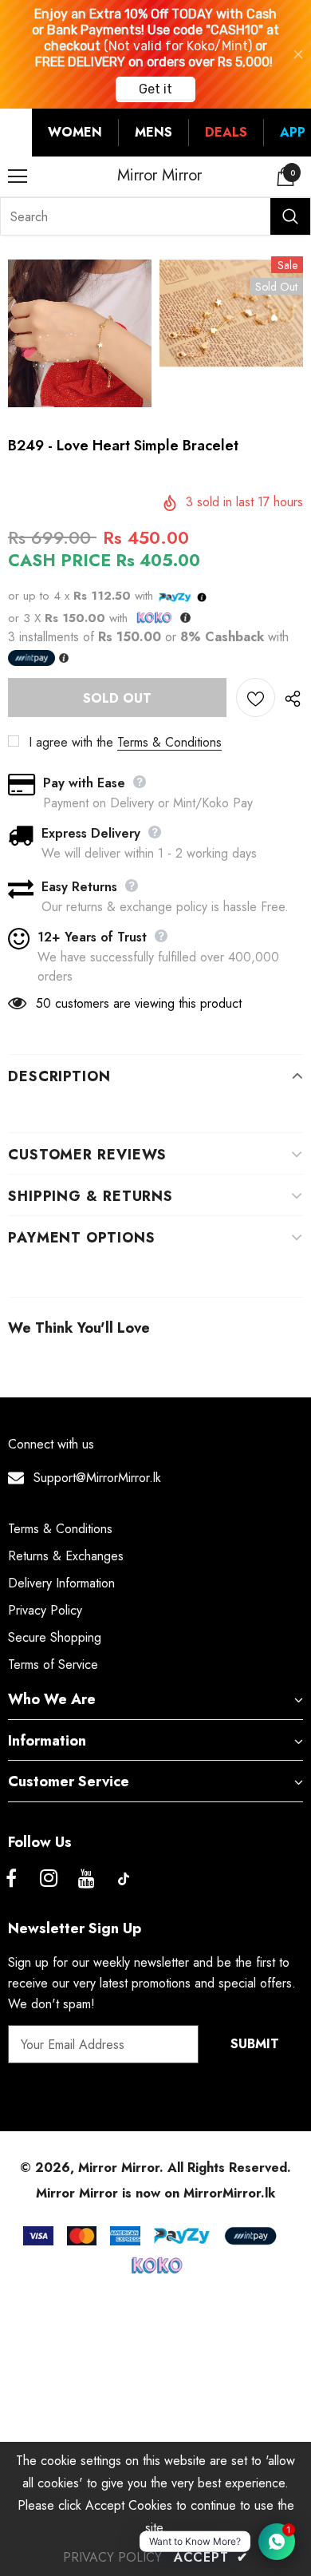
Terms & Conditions (169, 742)
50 (43, 1003)
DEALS (226, 132)
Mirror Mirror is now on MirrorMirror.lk (155, 2193)
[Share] (289, 698)
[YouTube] (86, 1879)
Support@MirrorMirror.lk (97, 1478)
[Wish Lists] (256, 698)
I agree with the (71, 742)
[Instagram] (49, 1879)
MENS (154, 132)
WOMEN (75, 132)
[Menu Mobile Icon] (18, 176)
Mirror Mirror (159, 176)
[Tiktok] (124, 1879)
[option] (80, 333)
